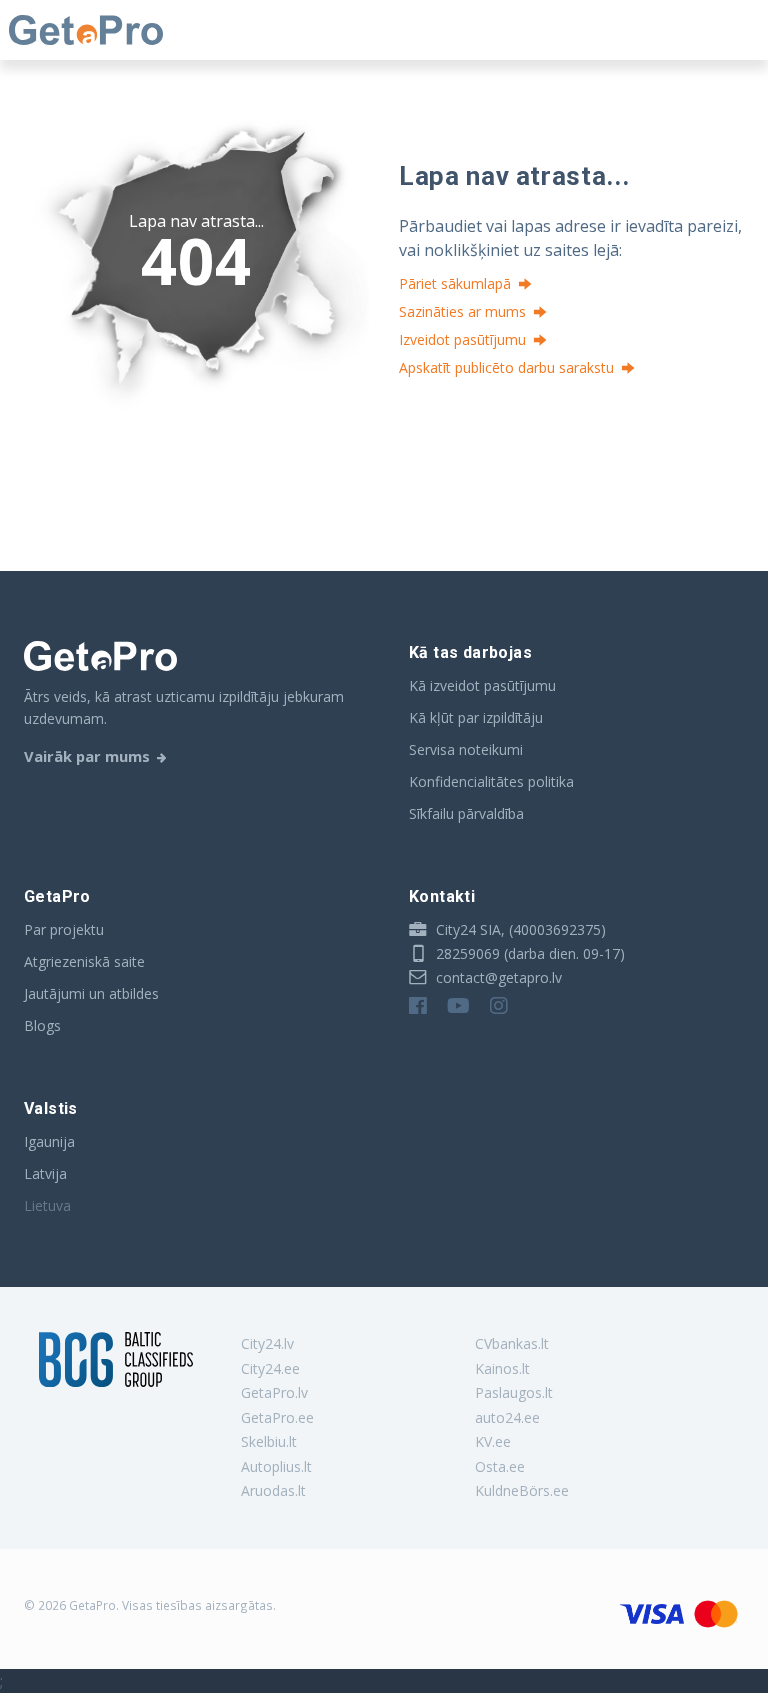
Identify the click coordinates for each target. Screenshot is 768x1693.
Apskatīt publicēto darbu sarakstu (506, 367)
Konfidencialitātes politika (491, 781)
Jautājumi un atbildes (91, 993)
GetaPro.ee (277, 1417)
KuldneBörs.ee (522, 1490)
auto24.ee (507, 1417)
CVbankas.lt (512, 1343)
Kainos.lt (502, 1368)
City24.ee (270, 1368)
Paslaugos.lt (514, 1392)
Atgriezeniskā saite (84, 961)
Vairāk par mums (87, 756)
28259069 (466, 953)
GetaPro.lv (274, 1392)
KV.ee (493, 1441)
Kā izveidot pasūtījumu (482, 685)
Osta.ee (500, 1466)
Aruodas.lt (273, 1490)
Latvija (45, 1173)
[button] (560, 711)
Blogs (42, 1025)
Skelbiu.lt (269, 1441)
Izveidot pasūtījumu (462, 339)
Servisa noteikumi (466, 749)
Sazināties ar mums (462, 311)
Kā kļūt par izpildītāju (476, 717)
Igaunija (49, 1141)
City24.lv (267, 1343)
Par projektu (64, 929)
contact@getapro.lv (497, 977)
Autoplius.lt (276, 1466)
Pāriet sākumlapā (455, 283)
